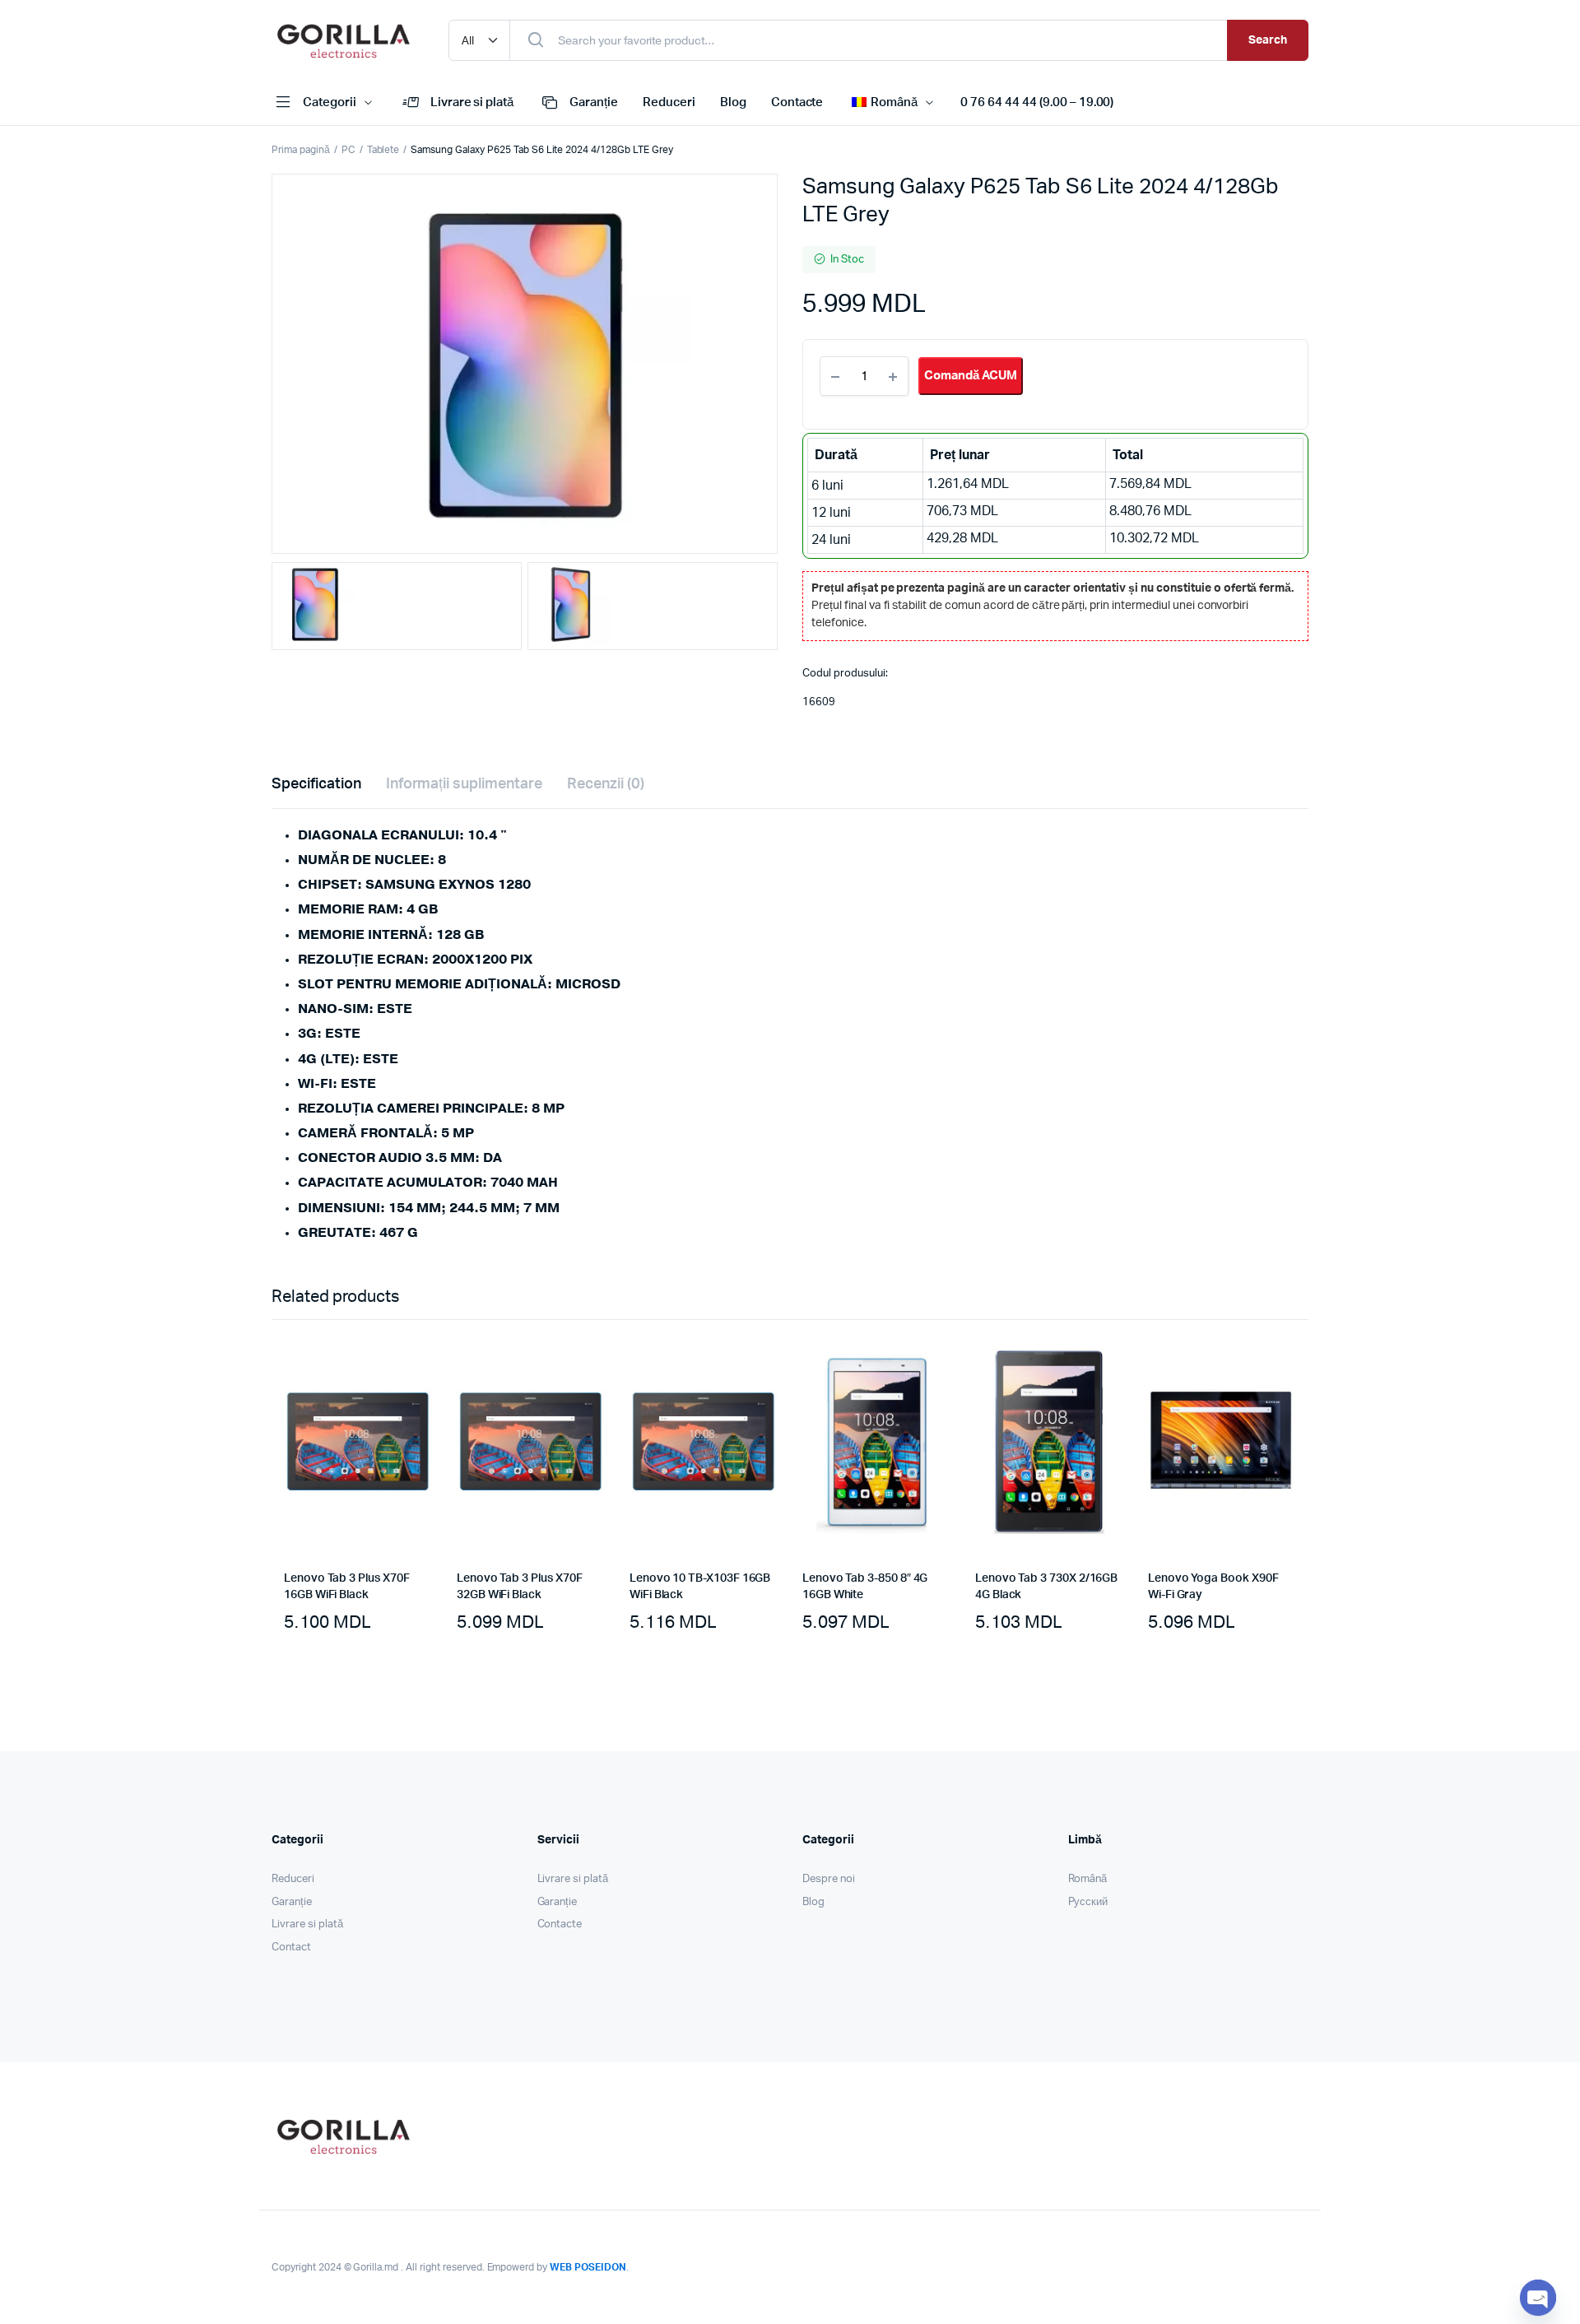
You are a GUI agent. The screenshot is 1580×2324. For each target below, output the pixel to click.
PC (349, 150)
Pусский (1088, 1902)
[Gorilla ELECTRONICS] (344, 40)
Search (1268, 40)
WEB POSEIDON (588, 2267)
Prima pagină (301, 150)
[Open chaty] (1538, 2298)
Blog (733, 102)
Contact (291, 1948)
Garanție (594, 102)
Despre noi (829, 1879)
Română (1088, 1879)
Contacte (797, 102)
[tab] (316, 785)
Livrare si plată (472, 102)
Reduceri (669, 102)
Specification (316, 784)
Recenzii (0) (606, 784)
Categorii (330, 102)
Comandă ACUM (971, 376)
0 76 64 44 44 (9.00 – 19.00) (1037, 102)
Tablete (383, 150)
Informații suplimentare (464, 784)
